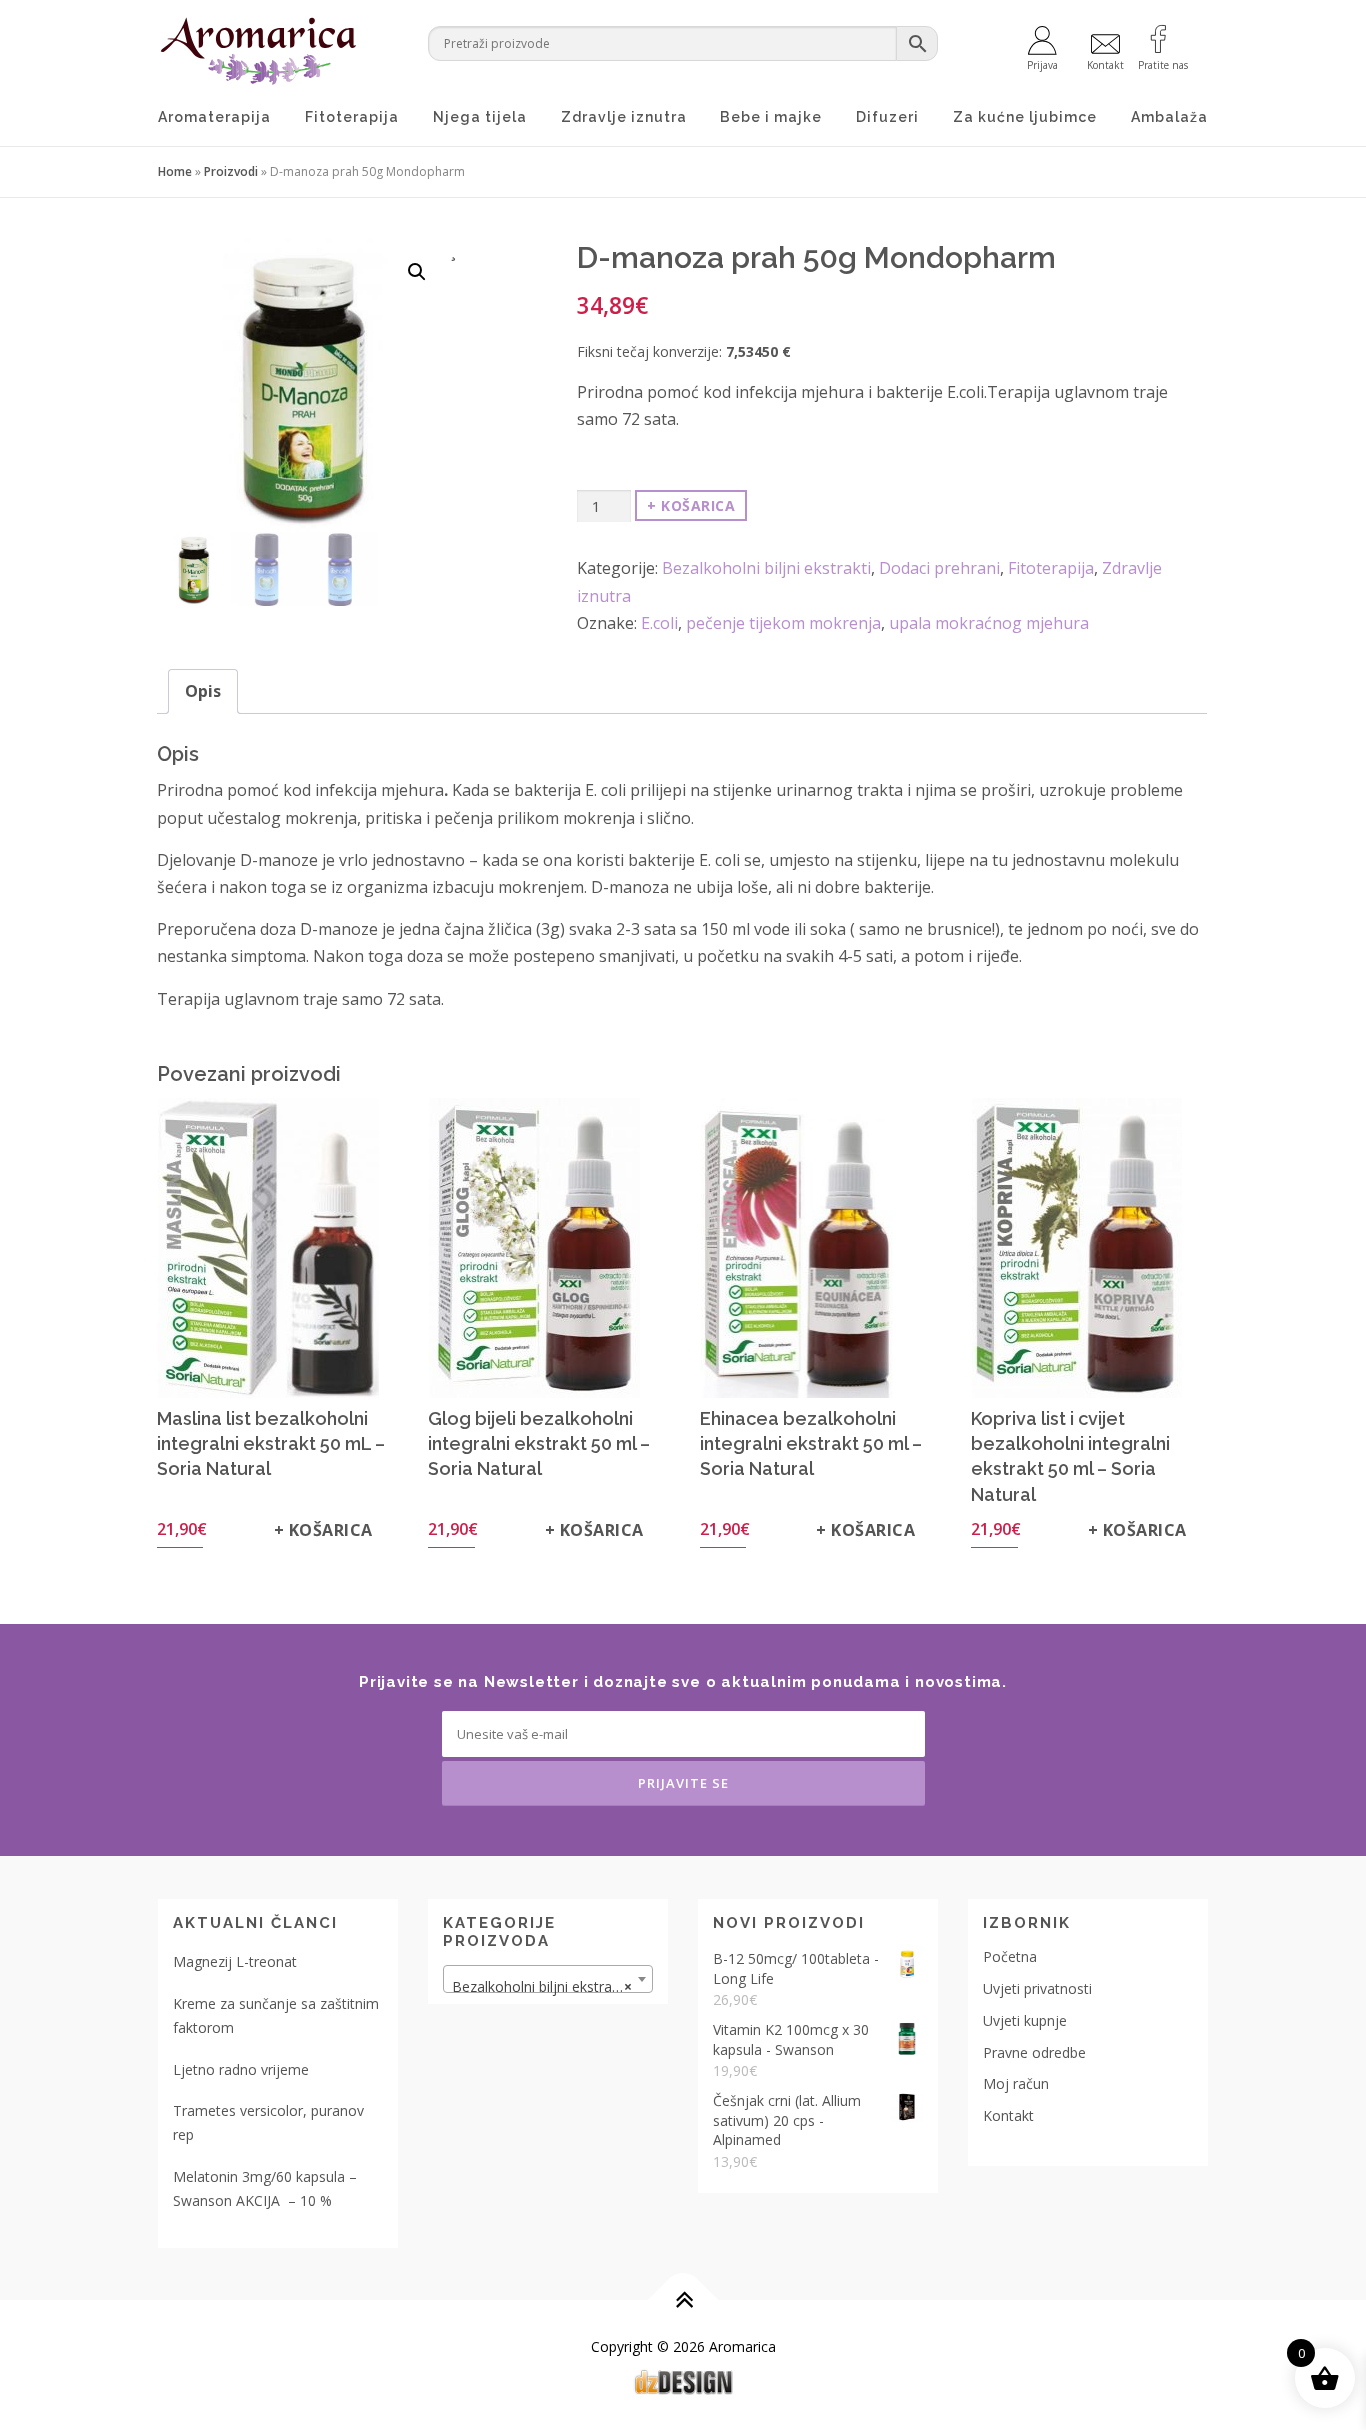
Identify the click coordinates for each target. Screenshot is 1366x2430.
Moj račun (1016, 2083)
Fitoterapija (352, 117)
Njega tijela (480, 117)
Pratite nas (1163, 64)
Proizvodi (231, 171)
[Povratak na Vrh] (683, 2299)
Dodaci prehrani (939, 568)
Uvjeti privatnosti (1037, 1988)
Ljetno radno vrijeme (241, 2069)
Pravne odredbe (1034, 2052)
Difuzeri (887, 117)
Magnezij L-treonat (235, 1961)
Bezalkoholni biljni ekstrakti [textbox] (542, 1986)
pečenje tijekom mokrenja (783, 623)
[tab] (203, 691)
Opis (203, 691)
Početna (1010, 1956)
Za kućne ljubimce (1025, 117)
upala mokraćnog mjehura (989, 623)
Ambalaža (1169, 117)
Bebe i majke (771, 117)
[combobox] (548, 1979)
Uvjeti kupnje (1025, 2020)
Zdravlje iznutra (624, 117)
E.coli (659, 623)
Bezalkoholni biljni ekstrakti (766, 568)
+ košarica (691, 505)
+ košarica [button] (323, 1530)
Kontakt (1008, 2115)
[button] (417, 272)
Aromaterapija (214, 117)
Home (175, 171)
